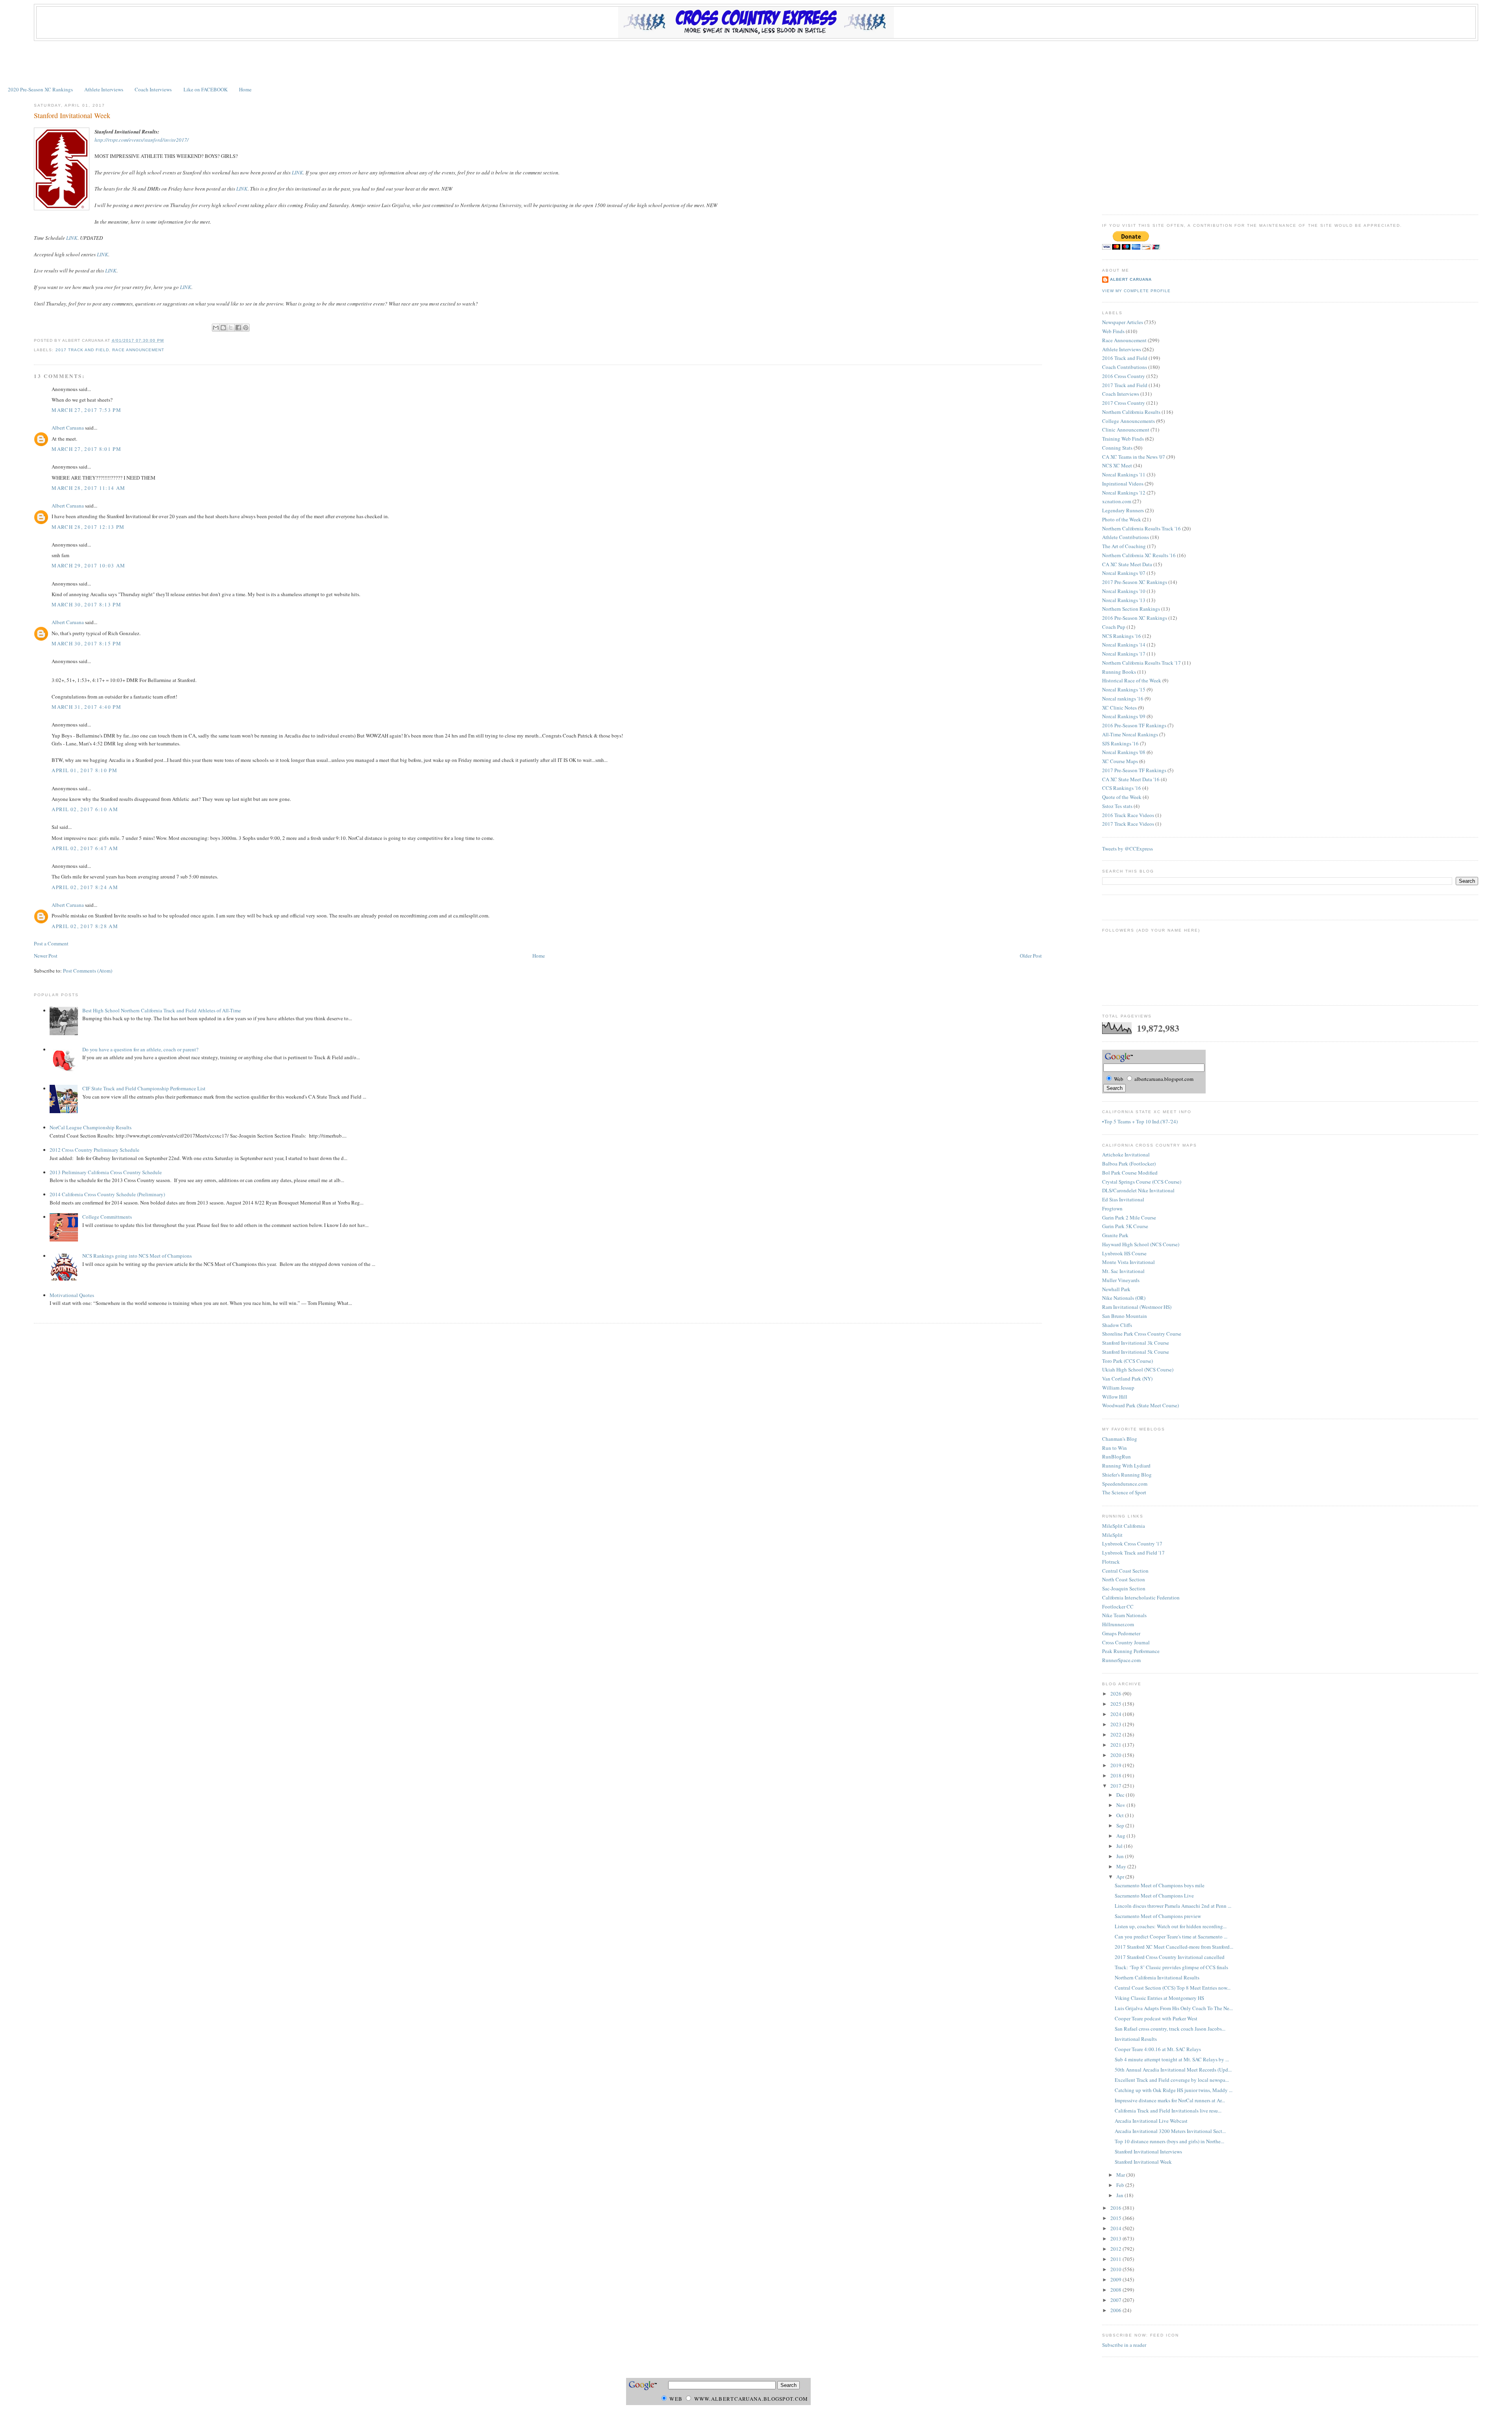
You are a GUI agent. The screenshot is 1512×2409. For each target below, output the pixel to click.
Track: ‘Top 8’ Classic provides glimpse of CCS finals (1171, 1967)
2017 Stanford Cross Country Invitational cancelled (1170, 1957)
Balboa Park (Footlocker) (1129, 1164)
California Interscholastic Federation (1141, 1597)
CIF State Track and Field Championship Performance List (144, 1088)
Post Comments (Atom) (88, 971)
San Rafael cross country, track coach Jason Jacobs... (1170, 2029)
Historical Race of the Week (1132, 680)
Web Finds (1113, 331)
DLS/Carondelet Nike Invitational (1138, 1190)
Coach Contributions (1125, 367)
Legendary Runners (1123, 510)
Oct (1121, 1815)
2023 (1116, 1724)
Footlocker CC (1118, 1607)
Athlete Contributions (1126, 537)
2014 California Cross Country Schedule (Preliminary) (107, 1194)
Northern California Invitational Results (1157, 1977)
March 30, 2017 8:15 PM (86, 643)
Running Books (1119, 672)
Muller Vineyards (1121, 1280)
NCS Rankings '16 (1122, 636)
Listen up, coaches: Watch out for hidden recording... (1171, 1926)
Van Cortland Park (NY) (1127, 1379)
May (1122, 1866)
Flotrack (1111, 1562)
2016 (1116, 2208)
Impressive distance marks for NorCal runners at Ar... (1170, 2100)
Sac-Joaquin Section (1124, 1588)
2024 (1116, 1714)
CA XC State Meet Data (1127, 564)
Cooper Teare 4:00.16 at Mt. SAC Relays (1158, 2049)
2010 (1116, 2269)
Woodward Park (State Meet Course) (1140, 1405)
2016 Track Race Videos (1128, 815)
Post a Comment (51, 943)
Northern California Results (1131, 412)
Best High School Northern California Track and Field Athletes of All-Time (162, 1010)
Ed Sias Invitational (1123, 1199)
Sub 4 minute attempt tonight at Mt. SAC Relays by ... (1172, 2059)
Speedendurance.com (1125, 1484)
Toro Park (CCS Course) (1128, 1361)
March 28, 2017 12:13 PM (88, 527)
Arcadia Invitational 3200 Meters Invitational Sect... (1170, 2131)
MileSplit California (1124, 1526)
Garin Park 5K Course (1125, 1226)
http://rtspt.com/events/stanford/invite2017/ (142, 140)
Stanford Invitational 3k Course (1136, 1343)
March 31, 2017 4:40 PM (86, 707)
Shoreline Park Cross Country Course (1142, 1334)
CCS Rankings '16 (1122, 788)
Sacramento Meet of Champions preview (1158, 1916)
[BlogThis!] (223, 328)
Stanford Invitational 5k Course (1136, 1352)
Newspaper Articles (1123, 322)
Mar (1121, 2175)
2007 (1116, 2300)
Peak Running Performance (1131, 1651)
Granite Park (1115, 1235)
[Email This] (216, 328)
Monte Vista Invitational (1128, 1262)
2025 (1116, 1704)
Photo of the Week (1122, 519)
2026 (1116, 1694)
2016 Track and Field (1125, 358)
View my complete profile (1136, 291)
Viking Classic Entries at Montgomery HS (1159, 1998)
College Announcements (1128, 421)
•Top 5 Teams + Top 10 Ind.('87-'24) (1140, 1121)
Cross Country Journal (1126, 1642)
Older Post (1031, 956)
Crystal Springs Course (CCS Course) (1142, 1182)
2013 (1116, 2239)
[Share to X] (231, 328)
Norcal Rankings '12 (1124, 493)
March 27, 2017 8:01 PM (86, 449)
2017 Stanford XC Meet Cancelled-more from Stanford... (1174, 1947)
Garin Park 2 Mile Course (1129, 1217)
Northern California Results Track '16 (1141, 528)
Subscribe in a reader (1124, 2345)
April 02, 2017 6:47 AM (85, 848)
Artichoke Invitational (1126, 1154)
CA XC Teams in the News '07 (1134, 457)
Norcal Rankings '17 (1124, 654)
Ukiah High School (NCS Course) (1138, 1369)
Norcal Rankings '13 (1124, 600)
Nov (1121, 1805)
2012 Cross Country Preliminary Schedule (94, 1150)
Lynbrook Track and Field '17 (1133, 1553)
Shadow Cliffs (1117, 1325)
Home (245, 89)
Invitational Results (1136, 2039)
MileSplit (1112, 1535)
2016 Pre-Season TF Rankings (1134, 725)
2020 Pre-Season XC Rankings (40, 89)
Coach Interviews (153, 89)
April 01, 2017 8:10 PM (84, 770)
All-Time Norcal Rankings (1130, 734)
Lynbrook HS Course (1124, 1253)
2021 (1116, 1745)
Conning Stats (1117, 448)
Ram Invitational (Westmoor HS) (1137, 1307)
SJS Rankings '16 (1120, 743)
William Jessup (1118, 1388)
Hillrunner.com (1118, 1624)
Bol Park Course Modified (1130, 1173)
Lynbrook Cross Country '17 (1132, 1544)
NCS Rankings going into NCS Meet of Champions (137, 1256)
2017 (1116, 1786)
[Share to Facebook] (238, 328)
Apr (1121, 1877)
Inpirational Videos (1123, 484)
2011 (1116, 2259)
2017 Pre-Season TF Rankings (1134, 770)
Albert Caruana (68, 428)
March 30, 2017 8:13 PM (86, 604)
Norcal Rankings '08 (1124, 752)
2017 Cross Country (1124, 403)
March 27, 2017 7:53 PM (86, 410)
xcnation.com (1117, 501)
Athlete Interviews (104, 89)
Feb (1121, 2185)
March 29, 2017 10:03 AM (88, 565)
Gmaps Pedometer (1121, 1633)
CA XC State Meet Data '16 (1131, 779)
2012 (1116, 2249)
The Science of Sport (1124, 1492)
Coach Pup (1114, 627)
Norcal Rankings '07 (1124, 573)
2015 (1116, 2218)
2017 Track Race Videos (1128, 824)
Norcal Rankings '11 (1124, 474)
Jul (1120, 1846)
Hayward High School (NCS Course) (1141, 1244)
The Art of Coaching (1124, 546)
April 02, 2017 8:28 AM (85, 926)
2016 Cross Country (1124, 376)
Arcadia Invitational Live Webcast (1151, 2121)
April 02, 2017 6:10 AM (85, 809)
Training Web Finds (1123, 439)
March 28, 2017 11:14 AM (88, 488)
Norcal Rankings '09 (1124, 716)
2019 (1116, 1765)
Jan (1120, 2195)
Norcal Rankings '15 (1124, 689)
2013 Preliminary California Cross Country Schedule (106, 1172)
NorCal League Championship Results (91, 1127)
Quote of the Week (1122, 797)
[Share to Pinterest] (246, 328)
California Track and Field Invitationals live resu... (1168, 2111)
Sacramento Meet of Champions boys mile (1160, 1885)
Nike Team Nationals (1124, 1615)
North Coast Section (1124, 1579)
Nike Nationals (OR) (1124, 1298)
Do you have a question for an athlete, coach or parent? (140, 1049)
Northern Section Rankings (1131, 609)
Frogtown (1112, 1208)
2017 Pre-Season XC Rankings (1135, 582)
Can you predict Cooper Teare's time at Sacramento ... (1171, 1936)
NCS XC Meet (1117, 465)
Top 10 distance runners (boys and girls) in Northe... (1169, 2141)
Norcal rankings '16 (1123, 699)
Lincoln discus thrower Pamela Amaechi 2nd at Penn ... (1173, 1906)
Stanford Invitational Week (72, 115)
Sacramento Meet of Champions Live (1154, 1896)
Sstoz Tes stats (1117, 806)
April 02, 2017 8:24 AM (85, 887)
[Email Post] (166, 340)
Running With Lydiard (1126, 1466)
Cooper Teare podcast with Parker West (1156, 2018)
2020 (1116, 1755)
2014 (1116, 2228)
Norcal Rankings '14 (1124, 645)
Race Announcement (138, 350)
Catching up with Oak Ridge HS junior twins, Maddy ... (1174, 2090)
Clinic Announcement (1126, 430)
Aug (1121, 1836)
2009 (1116, 2279)
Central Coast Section (1125, 1571)
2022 (1116, 1734)
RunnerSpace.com (1121, 1660)
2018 (1116, 1775)
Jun (1121, 1856)
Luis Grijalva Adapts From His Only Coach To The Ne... (1174, 2008)
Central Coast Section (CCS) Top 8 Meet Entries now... (1173, 1988)
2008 (1116, 2290)
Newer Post (46, 956)
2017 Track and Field (82, 350)
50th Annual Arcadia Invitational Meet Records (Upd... (1173, 2070)
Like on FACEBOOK (206, 89)
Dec (1121, 1795)
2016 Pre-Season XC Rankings (1135, 618)
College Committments (107, 1217)
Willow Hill (1115, 1397)
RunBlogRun (1116, 1457)
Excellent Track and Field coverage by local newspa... (1172, 2080)
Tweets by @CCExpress (1128, 849)
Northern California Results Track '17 (1141, 663)
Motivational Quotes (72, 1295)
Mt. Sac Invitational (1123, 1271)
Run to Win (1115, 1448)
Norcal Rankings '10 (1124, 591)
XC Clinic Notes (1119, 708)
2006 (1116, 2310)
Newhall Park (1116, 1289)
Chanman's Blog (1120, 1439)
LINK (297, 172)
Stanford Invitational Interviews (1148, 2151)
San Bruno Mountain (1125, 1316)
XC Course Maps (1120, 761)
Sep (1121, 1825)
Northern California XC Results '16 (1139, 555)
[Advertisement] (756, 63)
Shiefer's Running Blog (1127, 1475)
